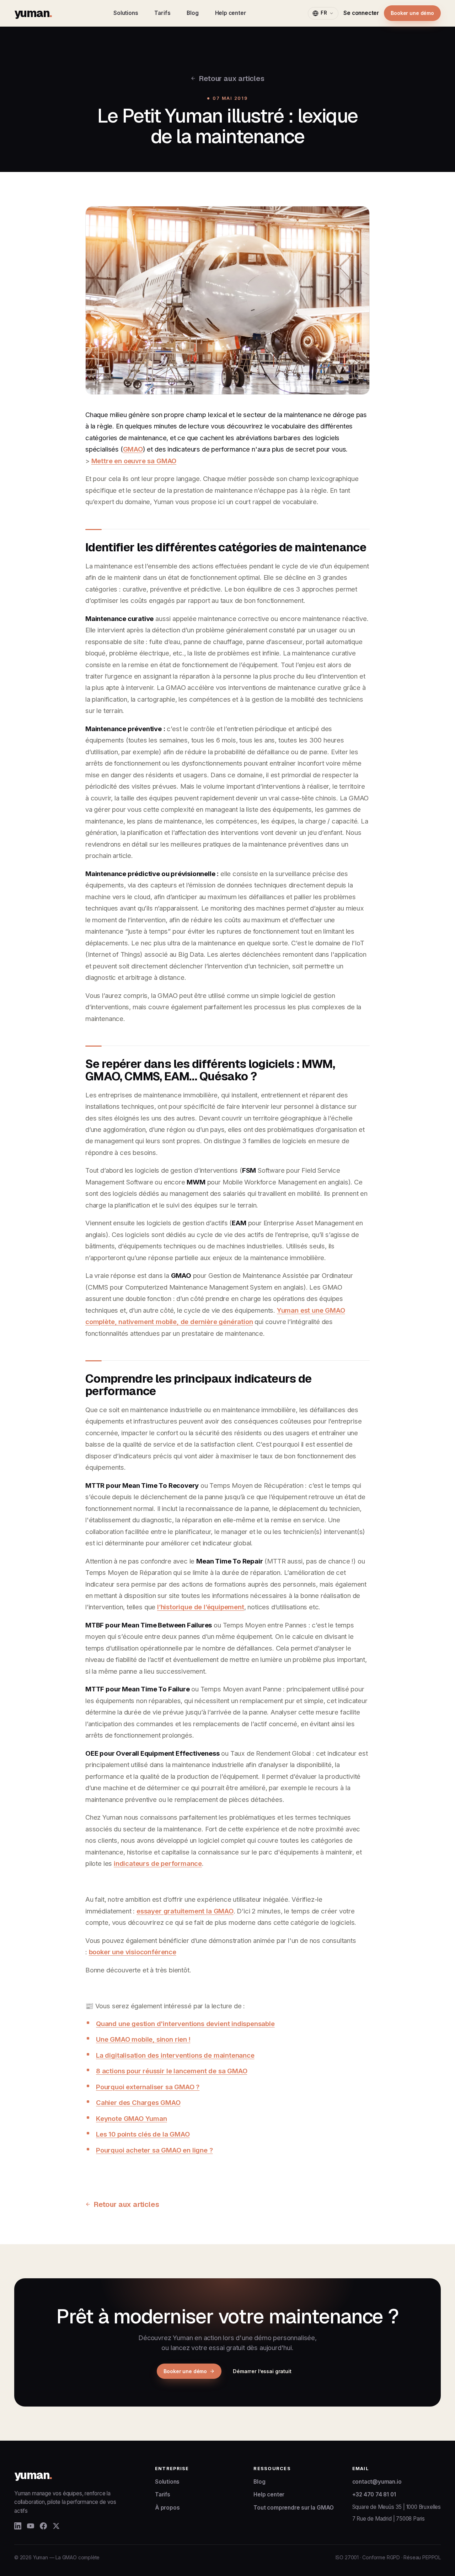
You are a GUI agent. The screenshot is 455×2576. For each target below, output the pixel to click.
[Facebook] (43, 2526)
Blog (192, 13)
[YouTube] (31, 2526)
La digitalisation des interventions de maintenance (175, 2055)
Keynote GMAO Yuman (132, 2118)
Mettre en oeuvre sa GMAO (134, 461)
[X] (56, 2526)
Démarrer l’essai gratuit (262, 2371)
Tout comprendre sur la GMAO (294, 2508)
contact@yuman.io (377, 2482)
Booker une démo (412, 13)
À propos (167, 2508)
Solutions (126, 13)
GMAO (133, 449)
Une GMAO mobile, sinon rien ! (143, 2039)
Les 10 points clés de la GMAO (143, 2134)
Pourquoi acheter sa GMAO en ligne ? (154, 2150)
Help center (231, 13)
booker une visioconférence (133, 1952)
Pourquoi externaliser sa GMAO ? (148, 2087)
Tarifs (162, 13)
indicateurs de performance (158, 1863)
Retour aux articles (231, 78)
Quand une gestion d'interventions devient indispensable (185, 2024)
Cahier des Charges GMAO (138, 2102)
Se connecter (361, 13)
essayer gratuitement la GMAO (185, 1911)
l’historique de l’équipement (201, 1607)
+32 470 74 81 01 (374, 2494)
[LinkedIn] (18, 2526)
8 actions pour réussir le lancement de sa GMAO (172, 2071)
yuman (33, 13)
